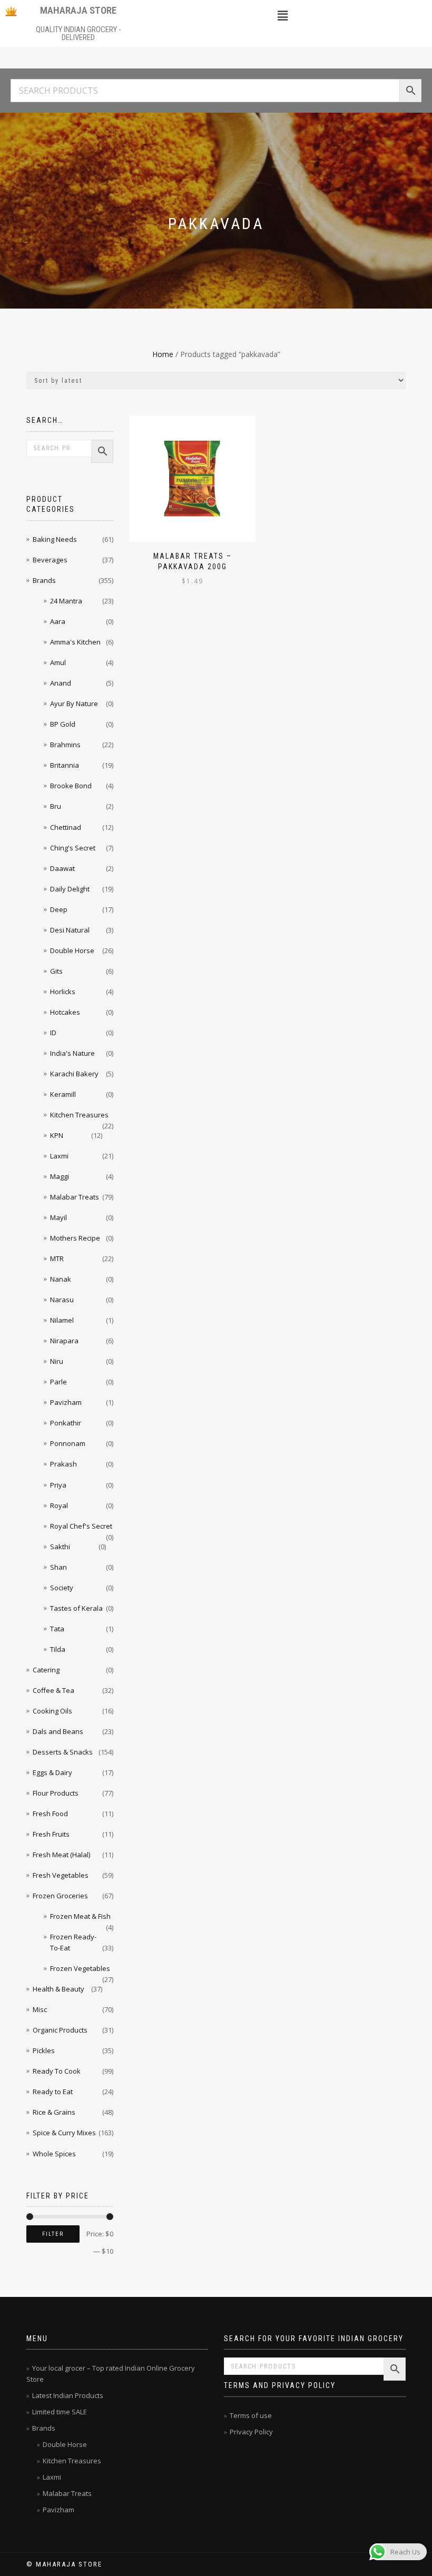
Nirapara (64, 1341)
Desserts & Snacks (63, 1752)
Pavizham (66, 1402)
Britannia (65, 765)
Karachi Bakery (74, 1074)
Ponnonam (68, 1443)
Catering (46, 1670)
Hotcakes (65, 1012)
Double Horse (72, 950)
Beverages (50, 560)
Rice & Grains (54, 2112)
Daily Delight (70, 889)
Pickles (44, 2050)
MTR (57, 1259)
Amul (58, 662)
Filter (53, 2234)
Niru (57, 1361)
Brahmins (65, 745)
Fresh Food (50, 1814)
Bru (56, 806)
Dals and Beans (58, 1731)
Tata (57, 1629)
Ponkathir (66, 1423)
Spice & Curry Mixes (64, 2133)
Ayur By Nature (74, 704)
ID (53, 1033)
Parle (58, 1382)
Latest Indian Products (68, 2395)
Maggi (60, 1176)
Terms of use (251, 2415)
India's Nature (72, 1053)
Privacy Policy (251, 2432)
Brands (44, 580)
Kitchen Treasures (79, 1115)
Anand (61, 683)
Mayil (58, 1217)
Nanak (61, 1279)
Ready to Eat (53, 2092)
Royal (59, 1505)
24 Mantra (66, 601)
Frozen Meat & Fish (80, 1916)
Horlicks (63, 992)
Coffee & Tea (53, 1690)
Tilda (58, 1649)
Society (62, 1588)
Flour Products (56, 1793)
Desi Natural (70, 930)
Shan (58, 1567)
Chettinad (66, 827)
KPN (57, 1135)
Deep (59, 909)
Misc (40, 2009)
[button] (282, 15)
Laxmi (59, 1156)
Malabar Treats (75, 1197)
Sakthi (60, 1547)
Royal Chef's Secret (81, 1526)
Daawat (62, 868)
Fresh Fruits (51, 1834)
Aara (58, 621)
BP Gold (63, 724)
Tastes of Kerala (76, 1608)
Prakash (63, 1464)
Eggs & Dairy (52, 1772)
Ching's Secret (73, 848)
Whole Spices (54, 2154)
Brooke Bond (71, 786)
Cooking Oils (52, 1711)
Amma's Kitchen (75, 642)
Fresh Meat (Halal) (61, 1855)
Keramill (63, 1094)
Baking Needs (55, 539)
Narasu (62, 1300)
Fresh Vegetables (61, 1875)
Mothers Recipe (75, 1238)
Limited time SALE (60, 2412)
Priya (58, 1485)
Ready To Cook (57, 2071)
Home (163, 354)
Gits (56, 971)
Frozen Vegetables (80, 1968)
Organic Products (60, 2030)
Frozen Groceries (60, 1896)
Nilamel (62, 1320)
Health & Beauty (58, 1989)
